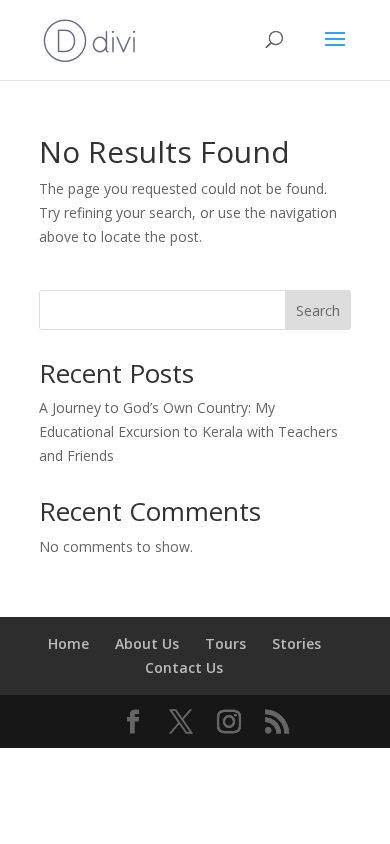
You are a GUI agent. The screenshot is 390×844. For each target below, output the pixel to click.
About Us (147, 643)
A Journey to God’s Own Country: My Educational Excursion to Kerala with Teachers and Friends (188, 431)
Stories (296, 643)
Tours (225, 643)
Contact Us (184, 667)
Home (68, 643)
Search (318, 310)
